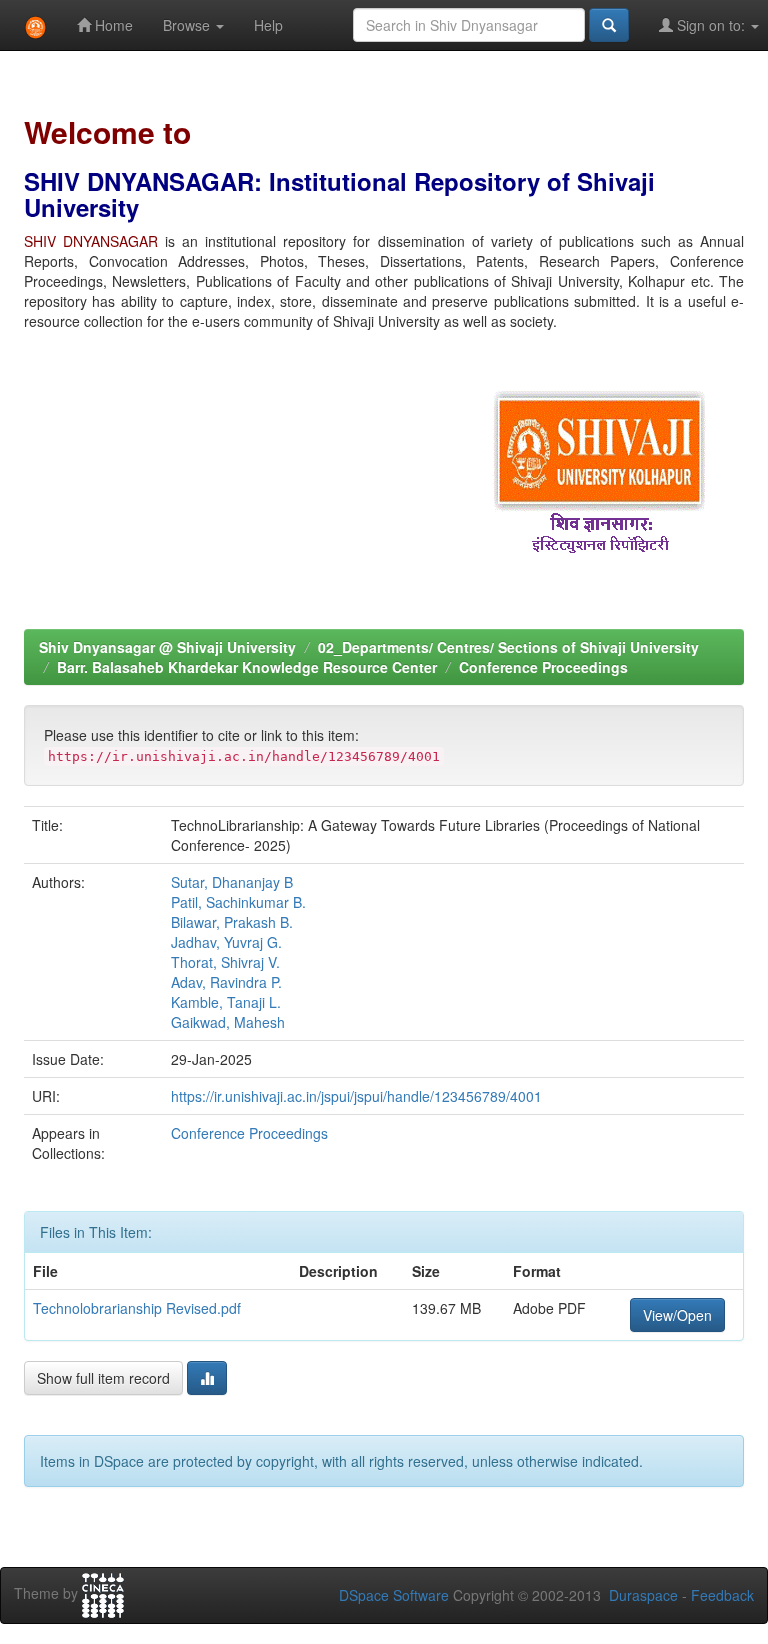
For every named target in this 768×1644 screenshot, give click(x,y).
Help (268, 25)
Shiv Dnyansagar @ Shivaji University (167, 647)
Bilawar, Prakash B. (232, 922)
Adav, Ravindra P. (226, 982)
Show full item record (103, 1378)
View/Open (677, 1315)
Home (112, 25)
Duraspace (643, 1595)
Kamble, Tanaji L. (226, 1002)
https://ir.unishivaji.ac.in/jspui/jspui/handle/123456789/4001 (356, 1096)
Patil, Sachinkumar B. (238, 902)
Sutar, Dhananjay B (232, 882)
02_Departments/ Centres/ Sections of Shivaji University (508, 647)
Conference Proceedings (543, 667)
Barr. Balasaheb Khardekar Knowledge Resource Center (247, 667)
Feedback (722, 1595)
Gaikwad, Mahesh (228, 1022)
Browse (188, 25)
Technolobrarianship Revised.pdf (137, 1308)
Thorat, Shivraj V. (225, 962)
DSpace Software (394, 1595)
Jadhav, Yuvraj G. (226, 942)
